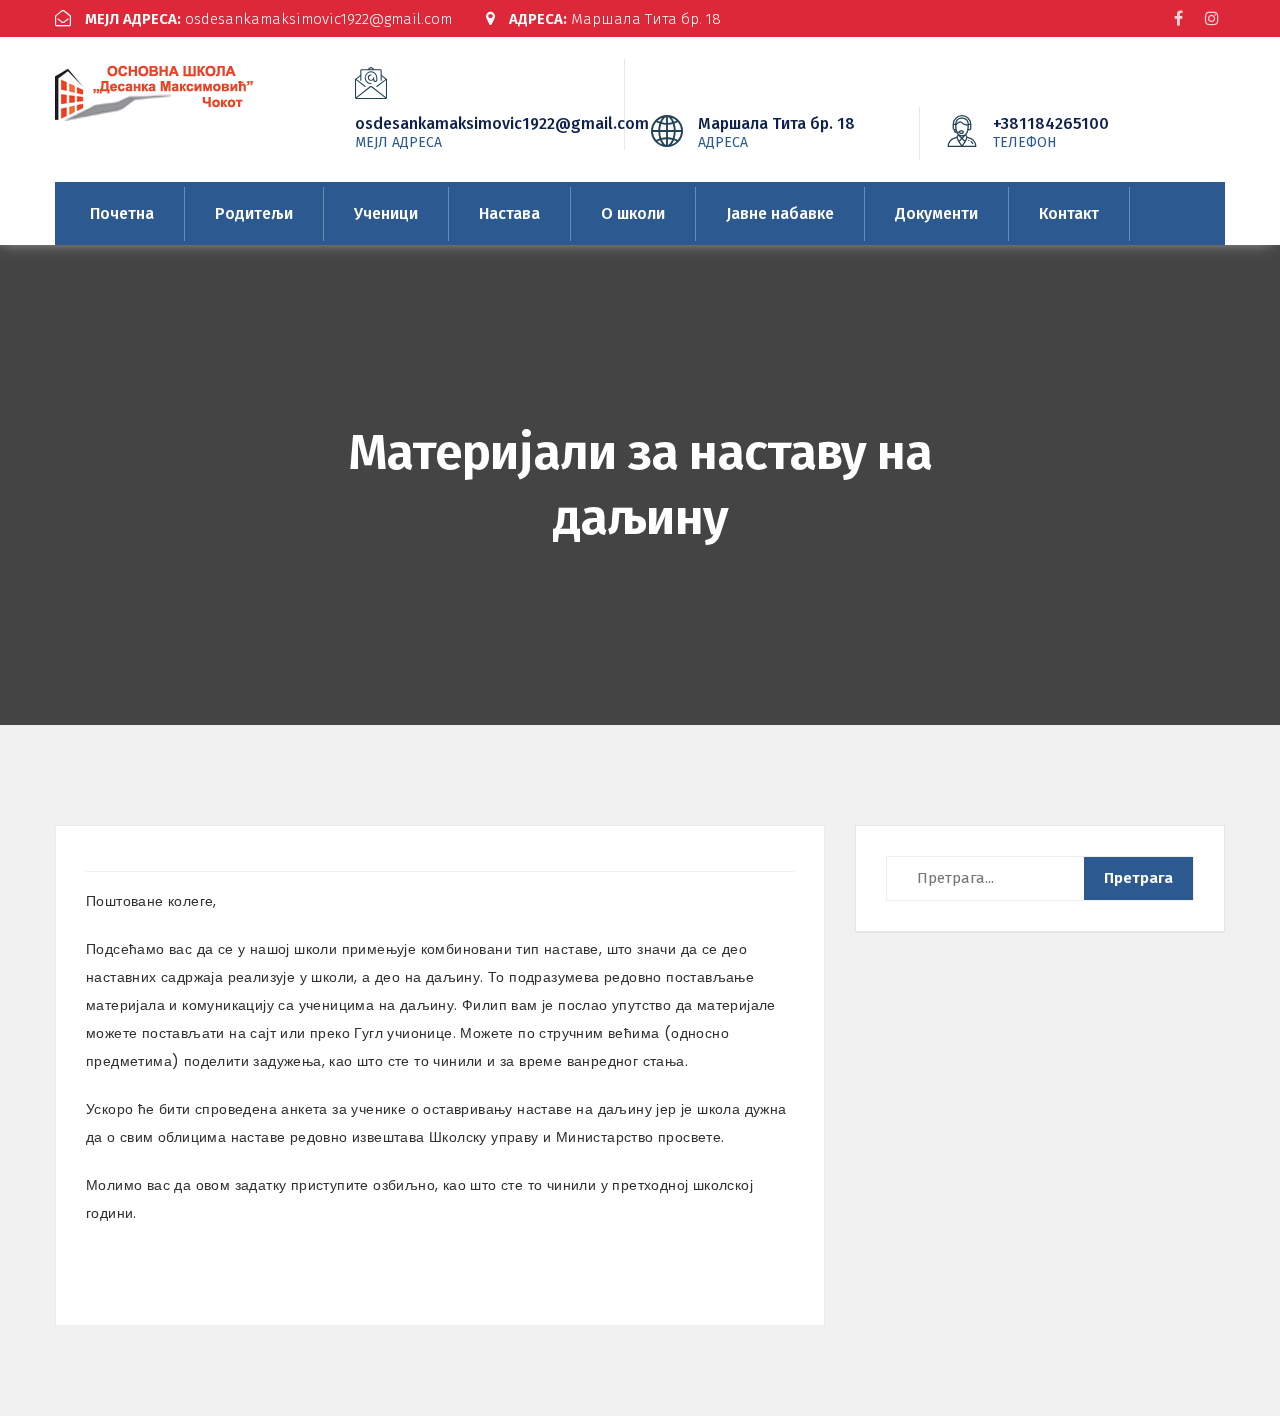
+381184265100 (1051, 132)
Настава (509, 213)
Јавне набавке (780, 213)
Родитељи (254, 213)
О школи (633, 213)
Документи (936, 213)
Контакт (1069, 213)
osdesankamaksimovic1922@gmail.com (268, 19)
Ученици (386, 213)
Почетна (122, 213)
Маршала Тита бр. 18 (615, 19)
